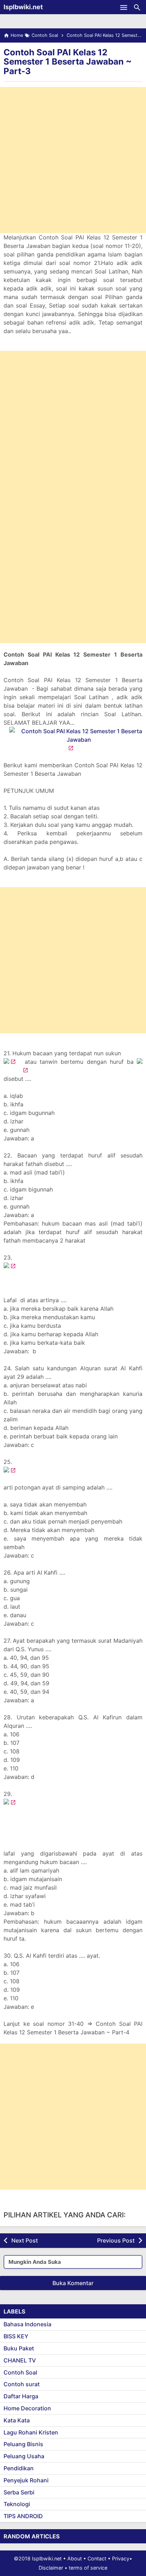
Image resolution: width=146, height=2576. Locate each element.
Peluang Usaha (24, 2456)
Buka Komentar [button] (73, 2283)
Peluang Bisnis (23, 2444)
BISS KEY (16, 2336)
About (75, 2558)
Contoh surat (22, 2384)
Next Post (25, 2240)
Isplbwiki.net (23, 7)
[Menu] (124, 7)
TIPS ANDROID (23, 2516)
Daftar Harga (21, 2396)
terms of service (88, 2568)
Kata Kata (17, 2420)
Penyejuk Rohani (26, 2480)
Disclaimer (51, 2568)
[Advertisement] (73, 160)
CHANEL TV (20, 2360)
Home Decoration (27, 2408)
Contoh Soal (20, 2372)
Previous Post (116, 2240)
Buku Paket (19, 2348)
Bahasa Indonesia (27, 2324)
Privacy (121, 2558)
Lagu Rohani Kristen (31, 2432)
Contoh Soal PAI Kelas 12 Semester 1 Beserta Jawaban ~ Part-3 (68, 62)
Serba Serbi (19, 2492)
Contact (97, 2558)
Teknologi (17, 2504)
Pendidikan (19, 2468)
